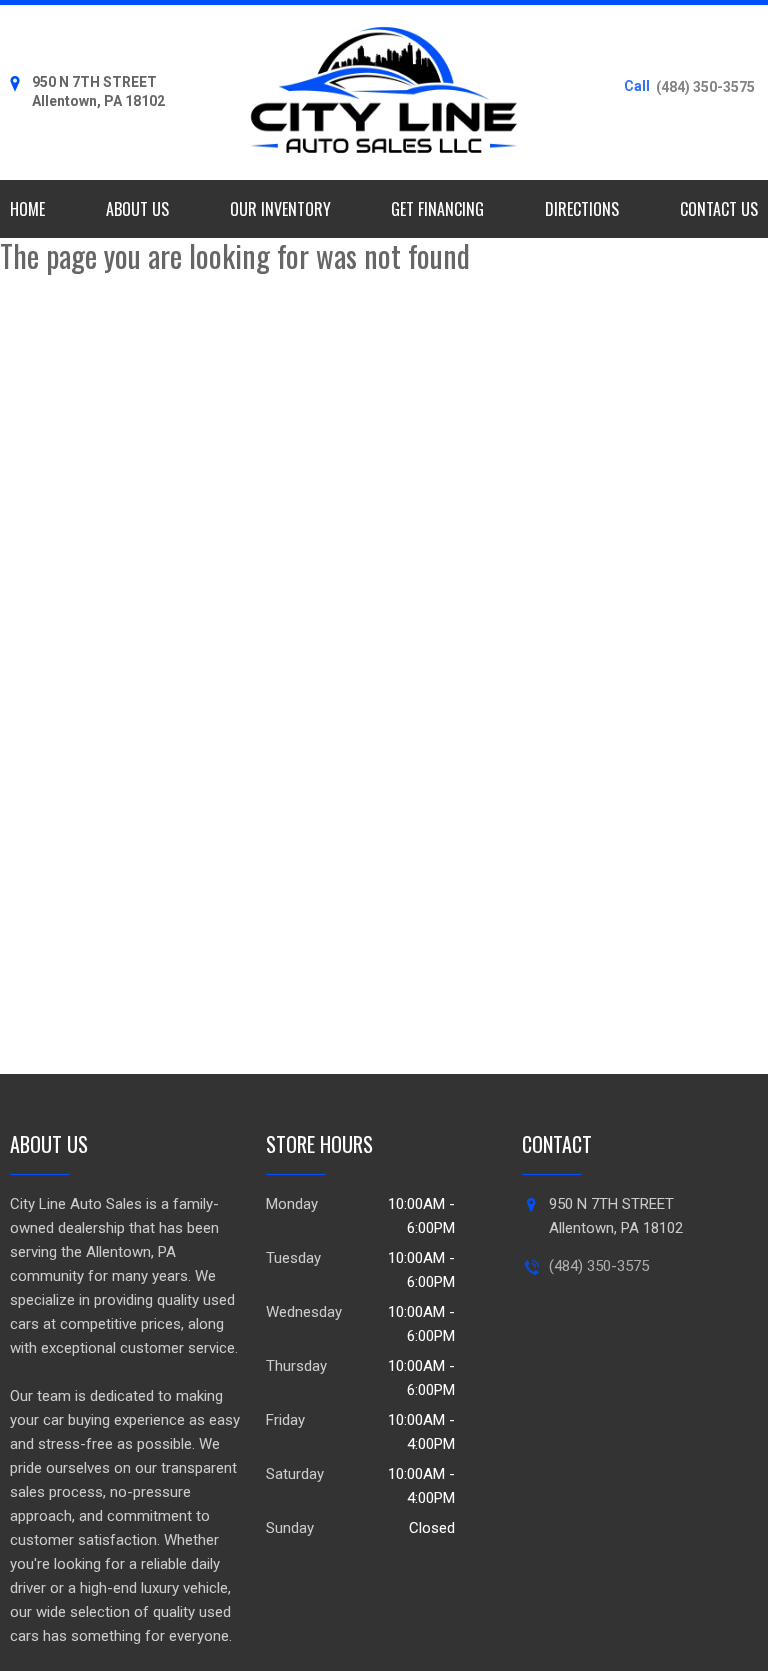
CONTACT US (719, 209)
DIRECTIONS (582, 209)
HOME (27, 209)
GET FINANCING (437, 209)
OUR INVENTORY (280, 209)
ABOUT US (137, 209)
